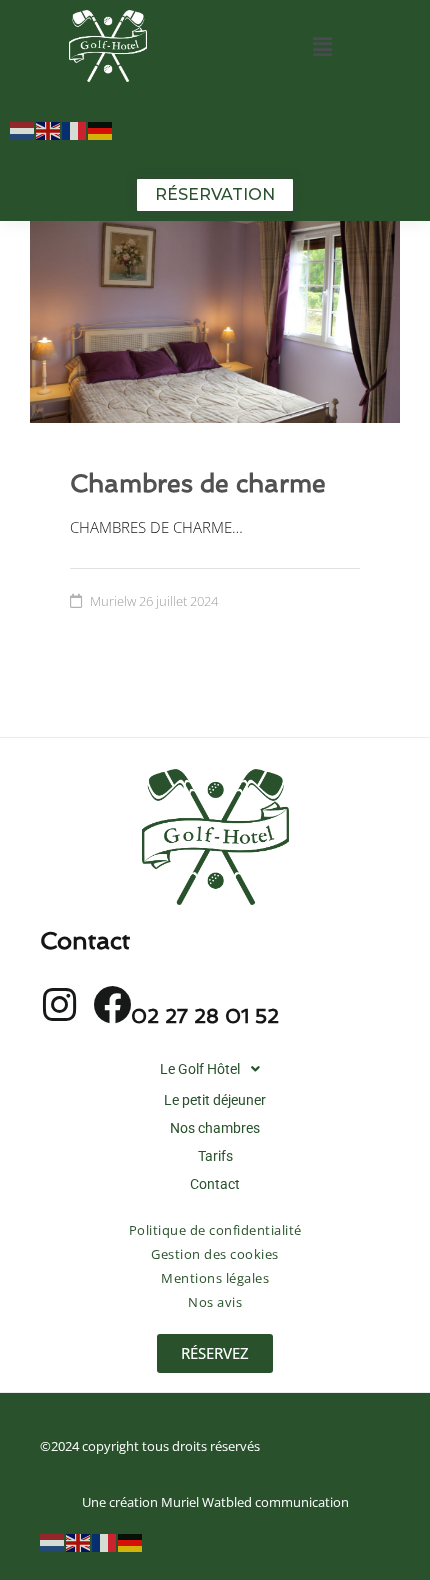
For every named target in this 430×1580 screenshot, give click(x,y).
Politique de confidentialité (215, 1230)
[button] (322, 46)
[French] (75, 129)
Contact (215, 1184)
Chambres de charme (198, 483)
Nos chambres (215, 1128)
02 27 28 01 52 (205, 1016)
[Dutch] (23, 129)
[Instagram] (59, 1005)
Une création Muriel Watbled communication (215, 1502)
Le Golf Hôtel (200, 1069)
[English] (49, 129)
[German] (101, 129)
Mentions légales (215, 1278)
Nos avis (215, 1302)
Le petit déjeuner (215, 1100)
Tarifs (215, 1156)
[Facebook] (112, 1005)
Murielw (113, 601)
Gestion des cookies (215, 1254)
